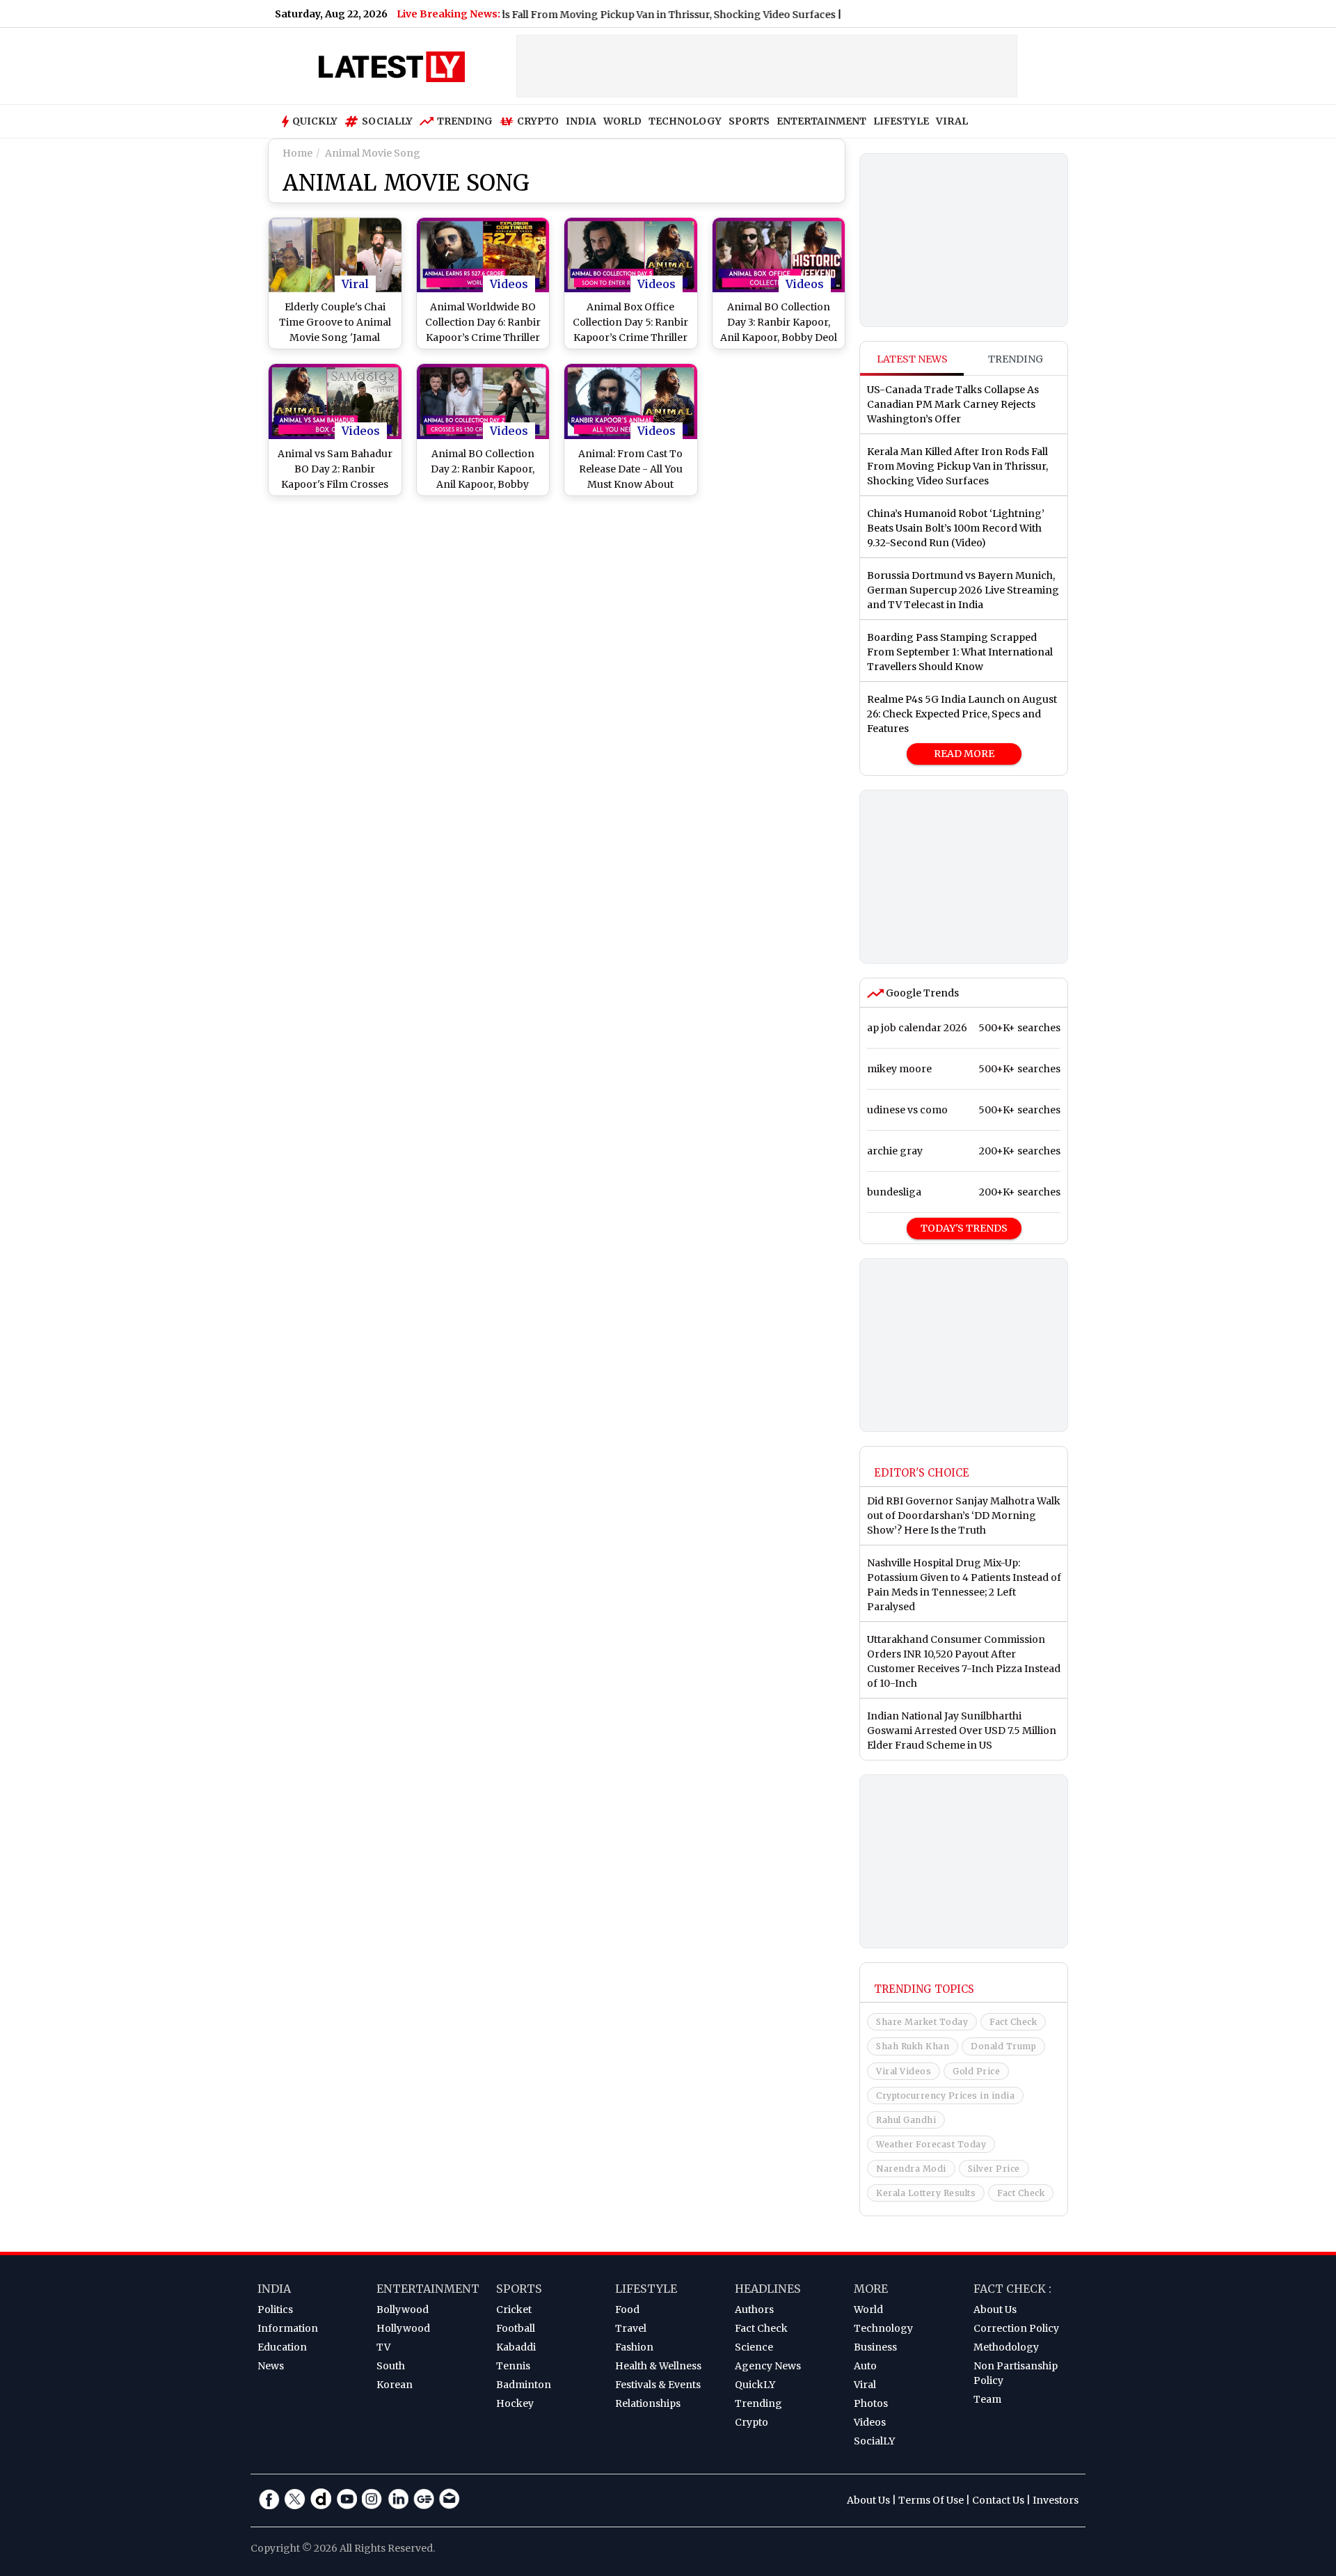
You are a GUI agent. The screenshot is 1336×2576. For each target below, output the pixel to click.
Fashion (634, 2347)
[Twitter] (295, 2499)
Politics (275, 2309)
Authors (754, 2309)
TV (383, 2347)
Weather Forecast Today (931, 2144)
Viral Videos (904, 2071)
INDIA (581, 121)
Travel (631, 2328)
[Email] (450, 2499)
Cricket (514, 2309)
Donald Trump (1003, 2046)
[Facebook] (269, 2499)
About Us (995, 2309)
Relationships (648, 2403)
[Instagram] (372, 2499)
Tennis (513, 2366)
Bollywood (403, 2309)
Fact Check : (1012, 2289)
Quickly (315, 121)
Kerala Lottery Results (926, 2193)
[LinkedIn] (398, 2499)
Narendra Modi (911, 2169)
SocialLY (874, 2441)
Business (875, 2347)
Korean (395, 2385)
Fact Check (1013, 2022)
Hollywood (403, 2328)
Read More (964, 754)
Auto (865, 2366)
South (391, 2366)
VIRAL (952, 121)
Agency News (768, 2366)
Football (516, 2328)
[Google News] (424, 2499)
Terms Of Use (931, 2500)
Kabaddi (516, 2347)
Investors (1056, 2500)
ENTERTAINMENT (821, 121)
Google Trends (921, 993)
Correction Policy (1016, 2328)
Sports (519, 2289)
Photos (871, 2403)
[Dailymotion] (321, 2499)
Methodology (1006, 2347)
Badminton (524, 2385)
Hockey (515, 2403)
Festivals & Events (658, 2385)
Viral (355, 284)
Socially (387, 121)
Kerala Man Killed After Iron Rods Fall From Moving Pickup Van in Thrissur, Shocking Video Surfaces (546, 15)
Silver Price (994, 2169)
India (274, 2289)
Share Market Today (922, 2022)
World (868, 2309)
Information (288, 2328)
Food (627, 2309)
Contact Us (998, 2500)
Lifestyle (646, 2289)
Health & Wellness (658, 2366)
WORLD (622, 121)
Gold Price (976, 2071)
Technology (883, 2328)
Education (282, 2347)
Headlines (768, 2289)
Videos (509, 284)
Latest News (912, 359)
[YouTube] (347, 2499)
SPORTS (749, 121)
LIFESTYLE (901, 121)
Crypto (538, 121)
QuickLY (755, 2385)
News (271, 2366)
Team (987, 2399)
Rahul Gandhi (906, 2120)
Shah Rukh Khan (913, 2046)
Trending (465, 121)
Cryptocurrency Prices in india (945, 2096)
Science (754, 2347)
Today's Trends (964, 1228)
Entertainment (428, 2289)
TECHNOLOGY (685, 121)
